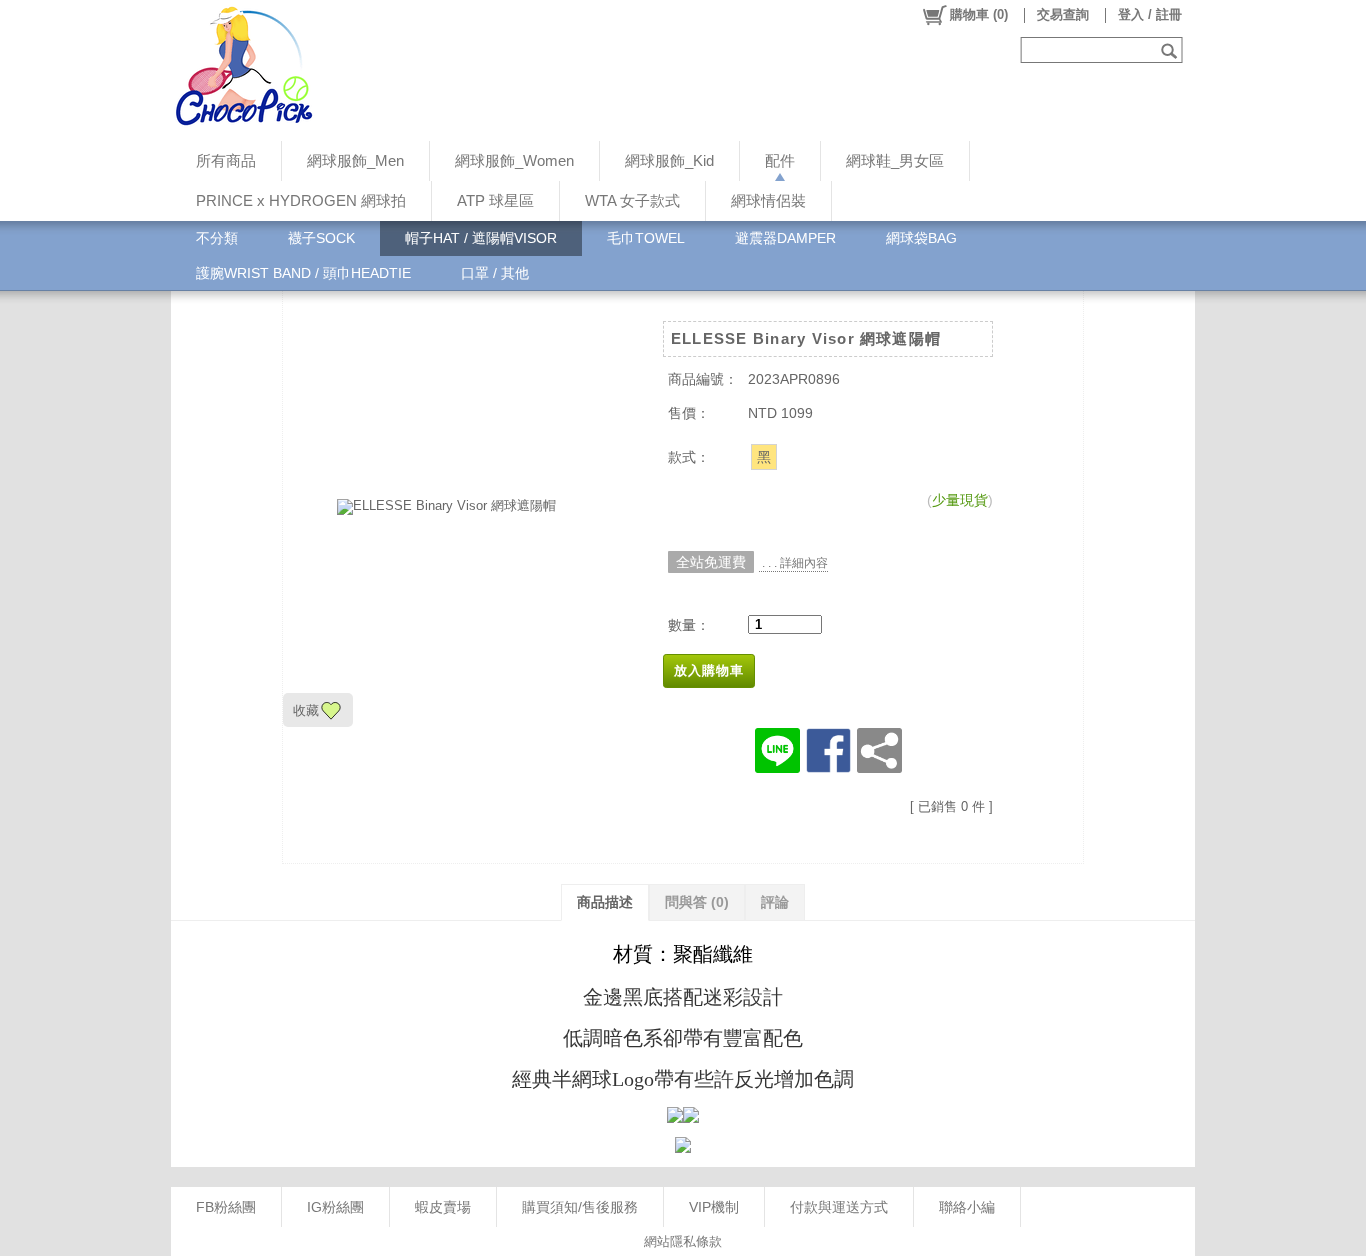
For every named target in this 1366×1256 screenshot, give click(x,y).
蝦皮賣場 (443, 1207)
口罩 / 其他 (495, 273)
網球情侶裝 (768, 200)
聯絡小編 (967, 1207)
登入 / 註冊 (1150, 14)
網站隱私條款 (683, 1241)
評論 (775, 902)
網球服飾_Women (514, 160)
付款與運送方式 (839, 1207)
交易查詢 (1063, 14)
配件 (780, 160)
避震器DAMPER (785, 238)
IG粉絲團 (335, 1207)
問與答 (697, 902)
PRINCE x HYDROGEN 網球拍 (301, 200)
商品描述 (605, 902)
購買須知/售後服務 (580, 1207)
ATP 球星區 (495, 200)
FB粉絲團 (226, 1207)
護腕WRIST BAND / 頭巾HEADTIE (303, 273)
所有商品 (226, 160)
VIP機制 (714, 1207)
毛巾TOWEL (646, 238)
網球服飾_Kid (669, 160)
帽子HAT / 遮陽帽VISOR (481, 238)
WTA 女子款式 (632, 200)
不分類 (217, 238)
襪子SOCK (321, 238)
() (979, 14)
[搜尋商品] (1171, 50)
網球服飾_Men (355, 160)
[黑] (764, 457)
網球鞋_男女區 (895, 160)
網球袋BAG (921, 238)
